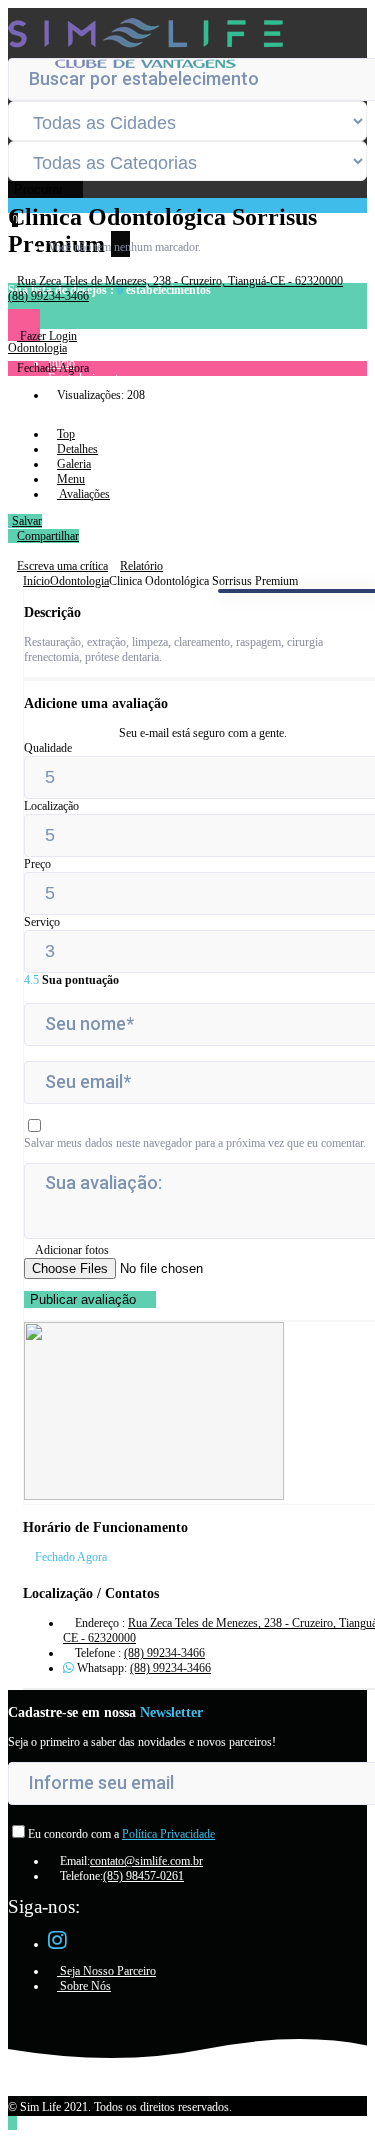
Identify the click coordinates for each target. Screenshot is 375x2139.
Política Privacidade (168, 1834)
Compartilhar (48, 536)
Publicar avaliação (85, 1299)
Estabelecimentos (88, 378)
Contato (66, 423)
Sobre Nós (84, 1986)
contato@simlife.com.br (146, 1861)
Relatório (141, 566)
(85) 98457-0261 (143, 1876)
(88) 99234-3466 (164, 1653)
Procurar (40, 189)
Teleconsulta (77, 438)
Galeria (74, 464)
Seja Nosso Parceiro (106, 1971)
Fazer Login (47, 336)
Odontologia (79, 581)
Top (66, 434)
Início (36, 581)
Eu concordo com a (121, 1834)
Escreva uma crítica (62, 566)
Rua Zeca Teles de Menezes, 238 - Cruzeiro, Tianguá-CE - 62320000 (180, 281)
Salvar (27, 521)
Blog (59, 408)
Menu (71, 479)
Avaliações (83, 494)
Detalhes (77, 449)
